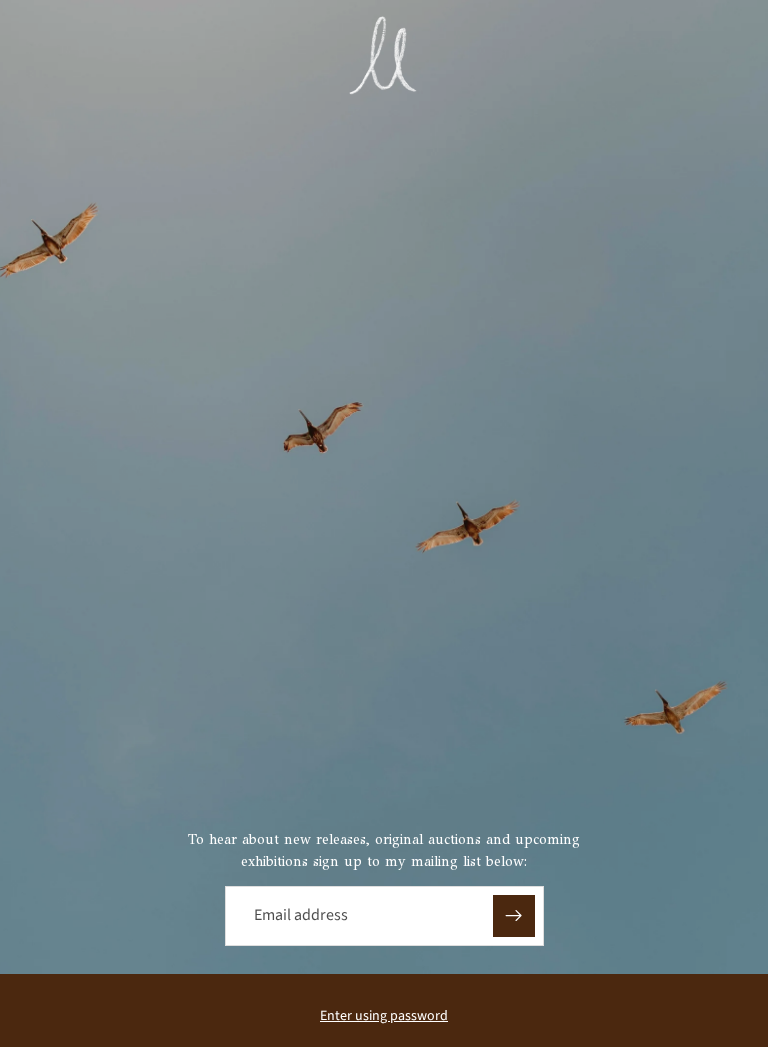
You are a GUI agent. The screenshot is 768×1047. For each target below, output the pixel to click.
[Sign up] (514, 916)
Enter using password (384, 1016)
